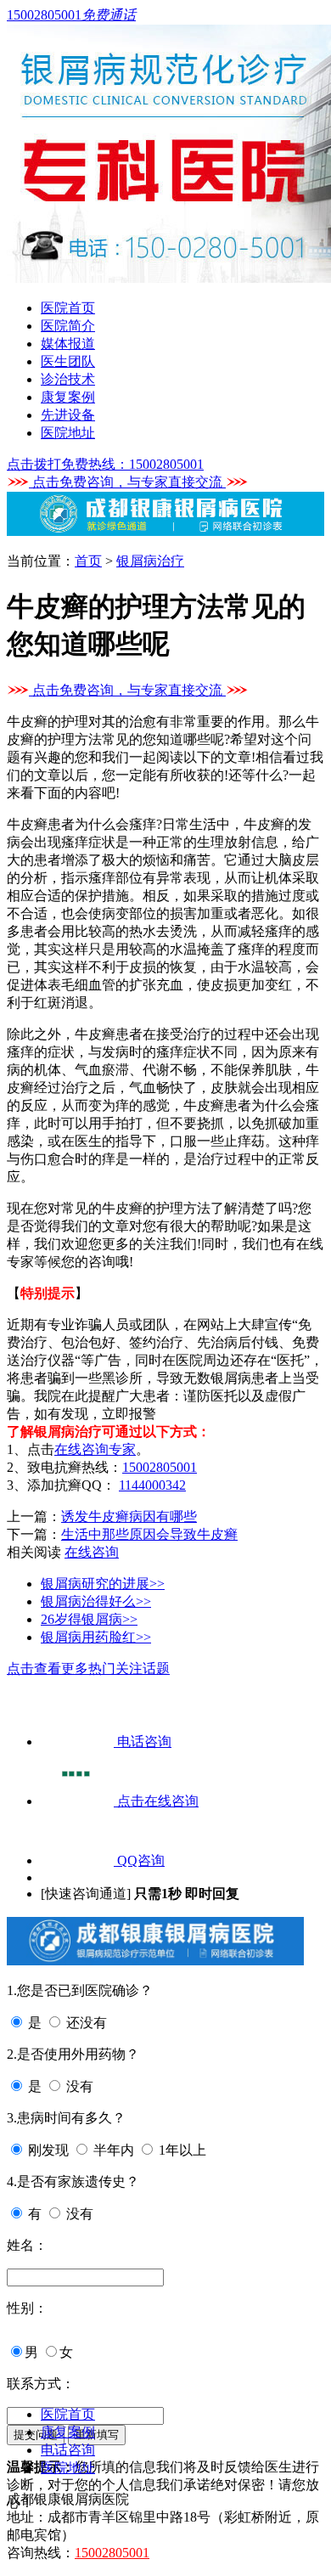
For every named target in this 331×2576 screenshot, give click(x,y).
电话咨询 (68, 2450)
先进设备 (68, 415)
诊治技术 (68, 379)
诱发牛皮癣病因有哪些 (129, 1516)
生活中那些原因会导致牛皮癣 (149, 1534)
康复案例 (68, 397)
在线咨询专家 (95, 1449)
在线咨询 (92, 1552)
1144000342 (152, 1485)
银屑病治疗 (150, 561)
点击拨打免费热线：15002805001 (105, 464)
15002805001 (160, 1467)
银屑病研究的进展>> (103, 1584)
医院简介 (68, 326)
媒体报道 (68, 344)
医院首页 (68, 308)
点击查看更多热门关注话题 (88, 1668)
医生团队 (68, 361)
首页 (88, 561)
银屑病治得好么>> (96, 1601)
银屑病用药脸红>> (96, 1637)
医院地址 (68, 433)
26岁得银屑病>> (89, 1619)
